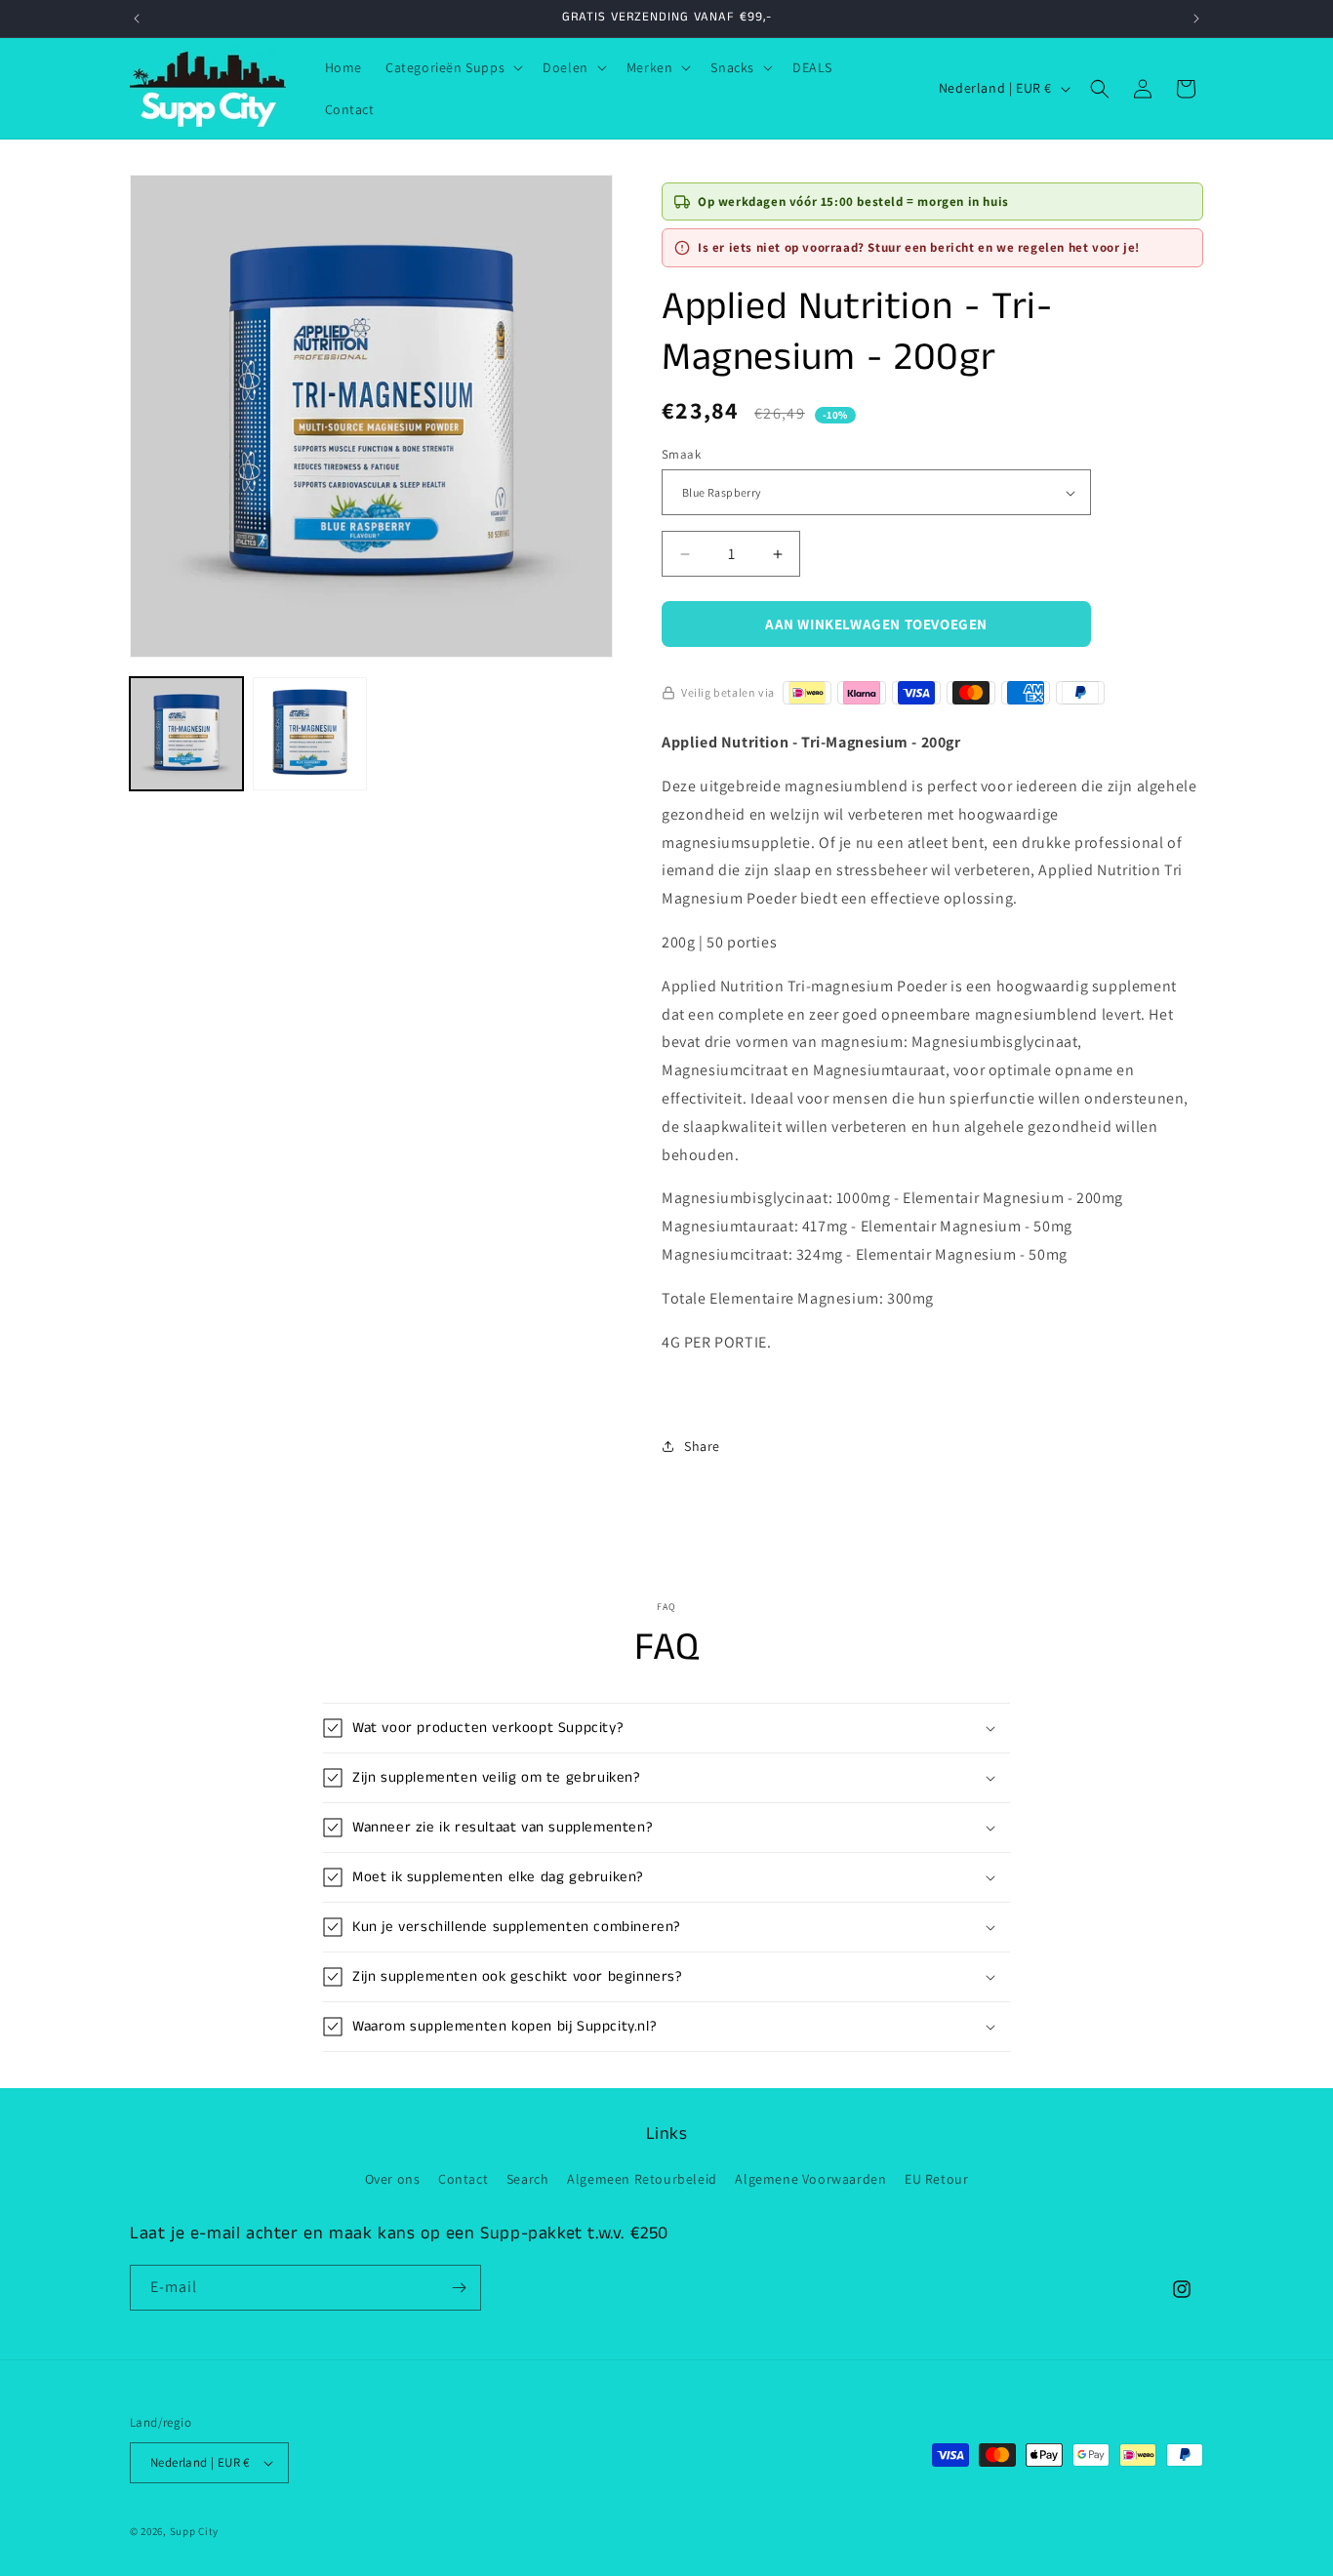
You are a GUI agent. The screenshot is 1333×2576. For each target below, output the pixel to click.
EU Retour (936, 2179)
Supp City (194, 2531)
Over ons (393, 2179)
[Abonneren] (459, 2288)
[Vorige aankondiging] (137, 19)
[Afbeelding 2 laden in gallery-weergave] (309, 734)
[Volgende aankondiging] (1196, 19)
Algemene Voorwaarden (810, 2179)
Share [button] (702, 1446)
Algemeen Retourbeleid (642, 2179)
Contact (463, 2179)
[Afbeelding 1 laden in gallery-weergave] (186, 734)
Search (528, 2179)
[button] (452, 67)
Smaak (681, 454)
